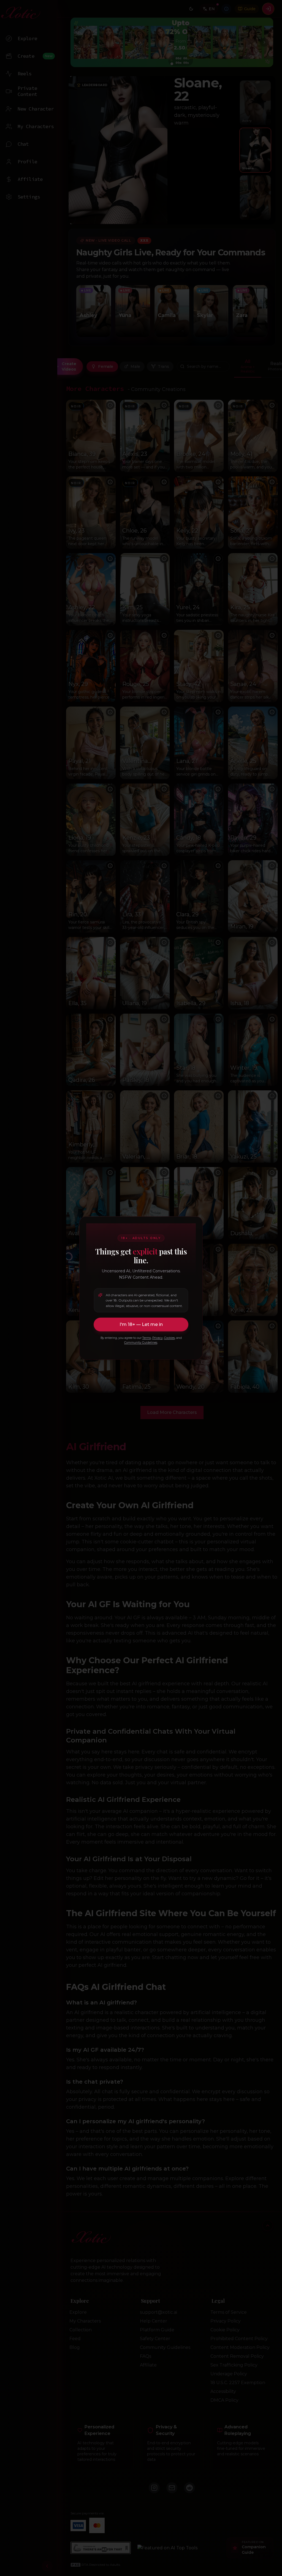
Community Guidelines (141, 1343)
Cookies (170, 1338)
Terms (147, 1338)
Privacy (158, 1338)
